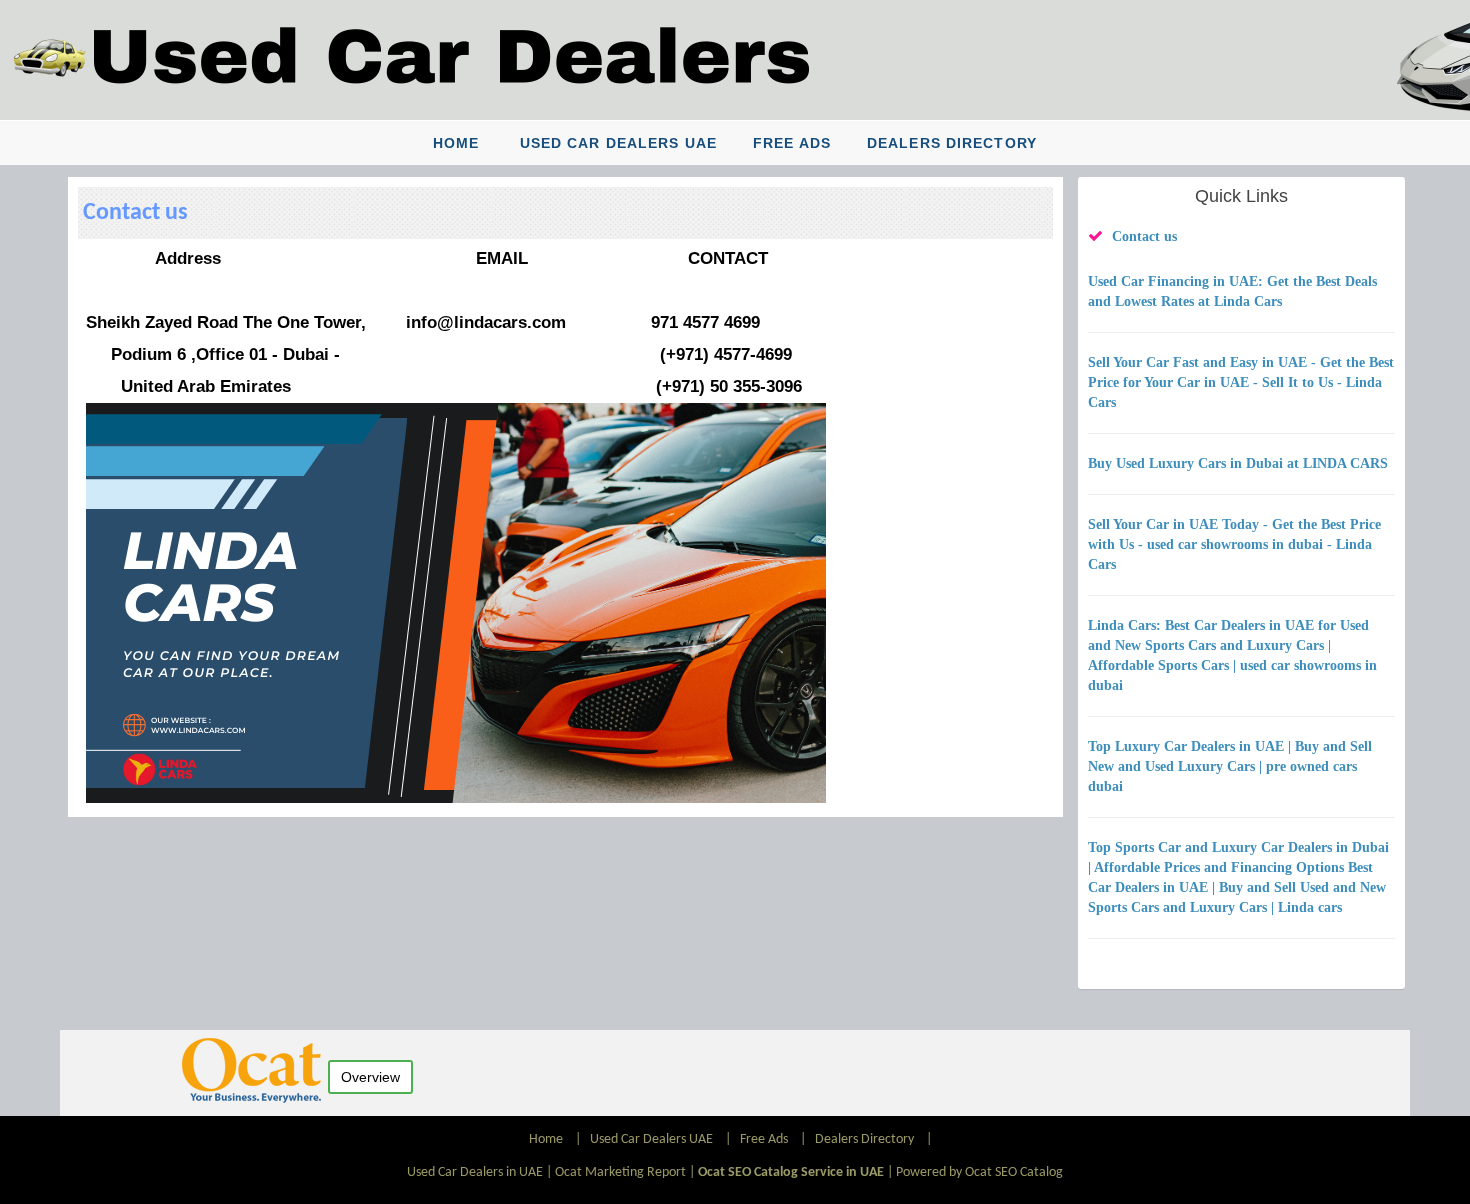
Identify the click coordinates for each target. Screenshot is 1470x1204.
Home (456, 143)
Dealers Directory (952, 143)
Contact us (1144, 236)
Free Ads (792, 143)
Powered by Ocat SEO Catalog (979, 1172)
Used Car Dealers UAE (618, 143)
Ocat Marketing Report (620, 1172)
